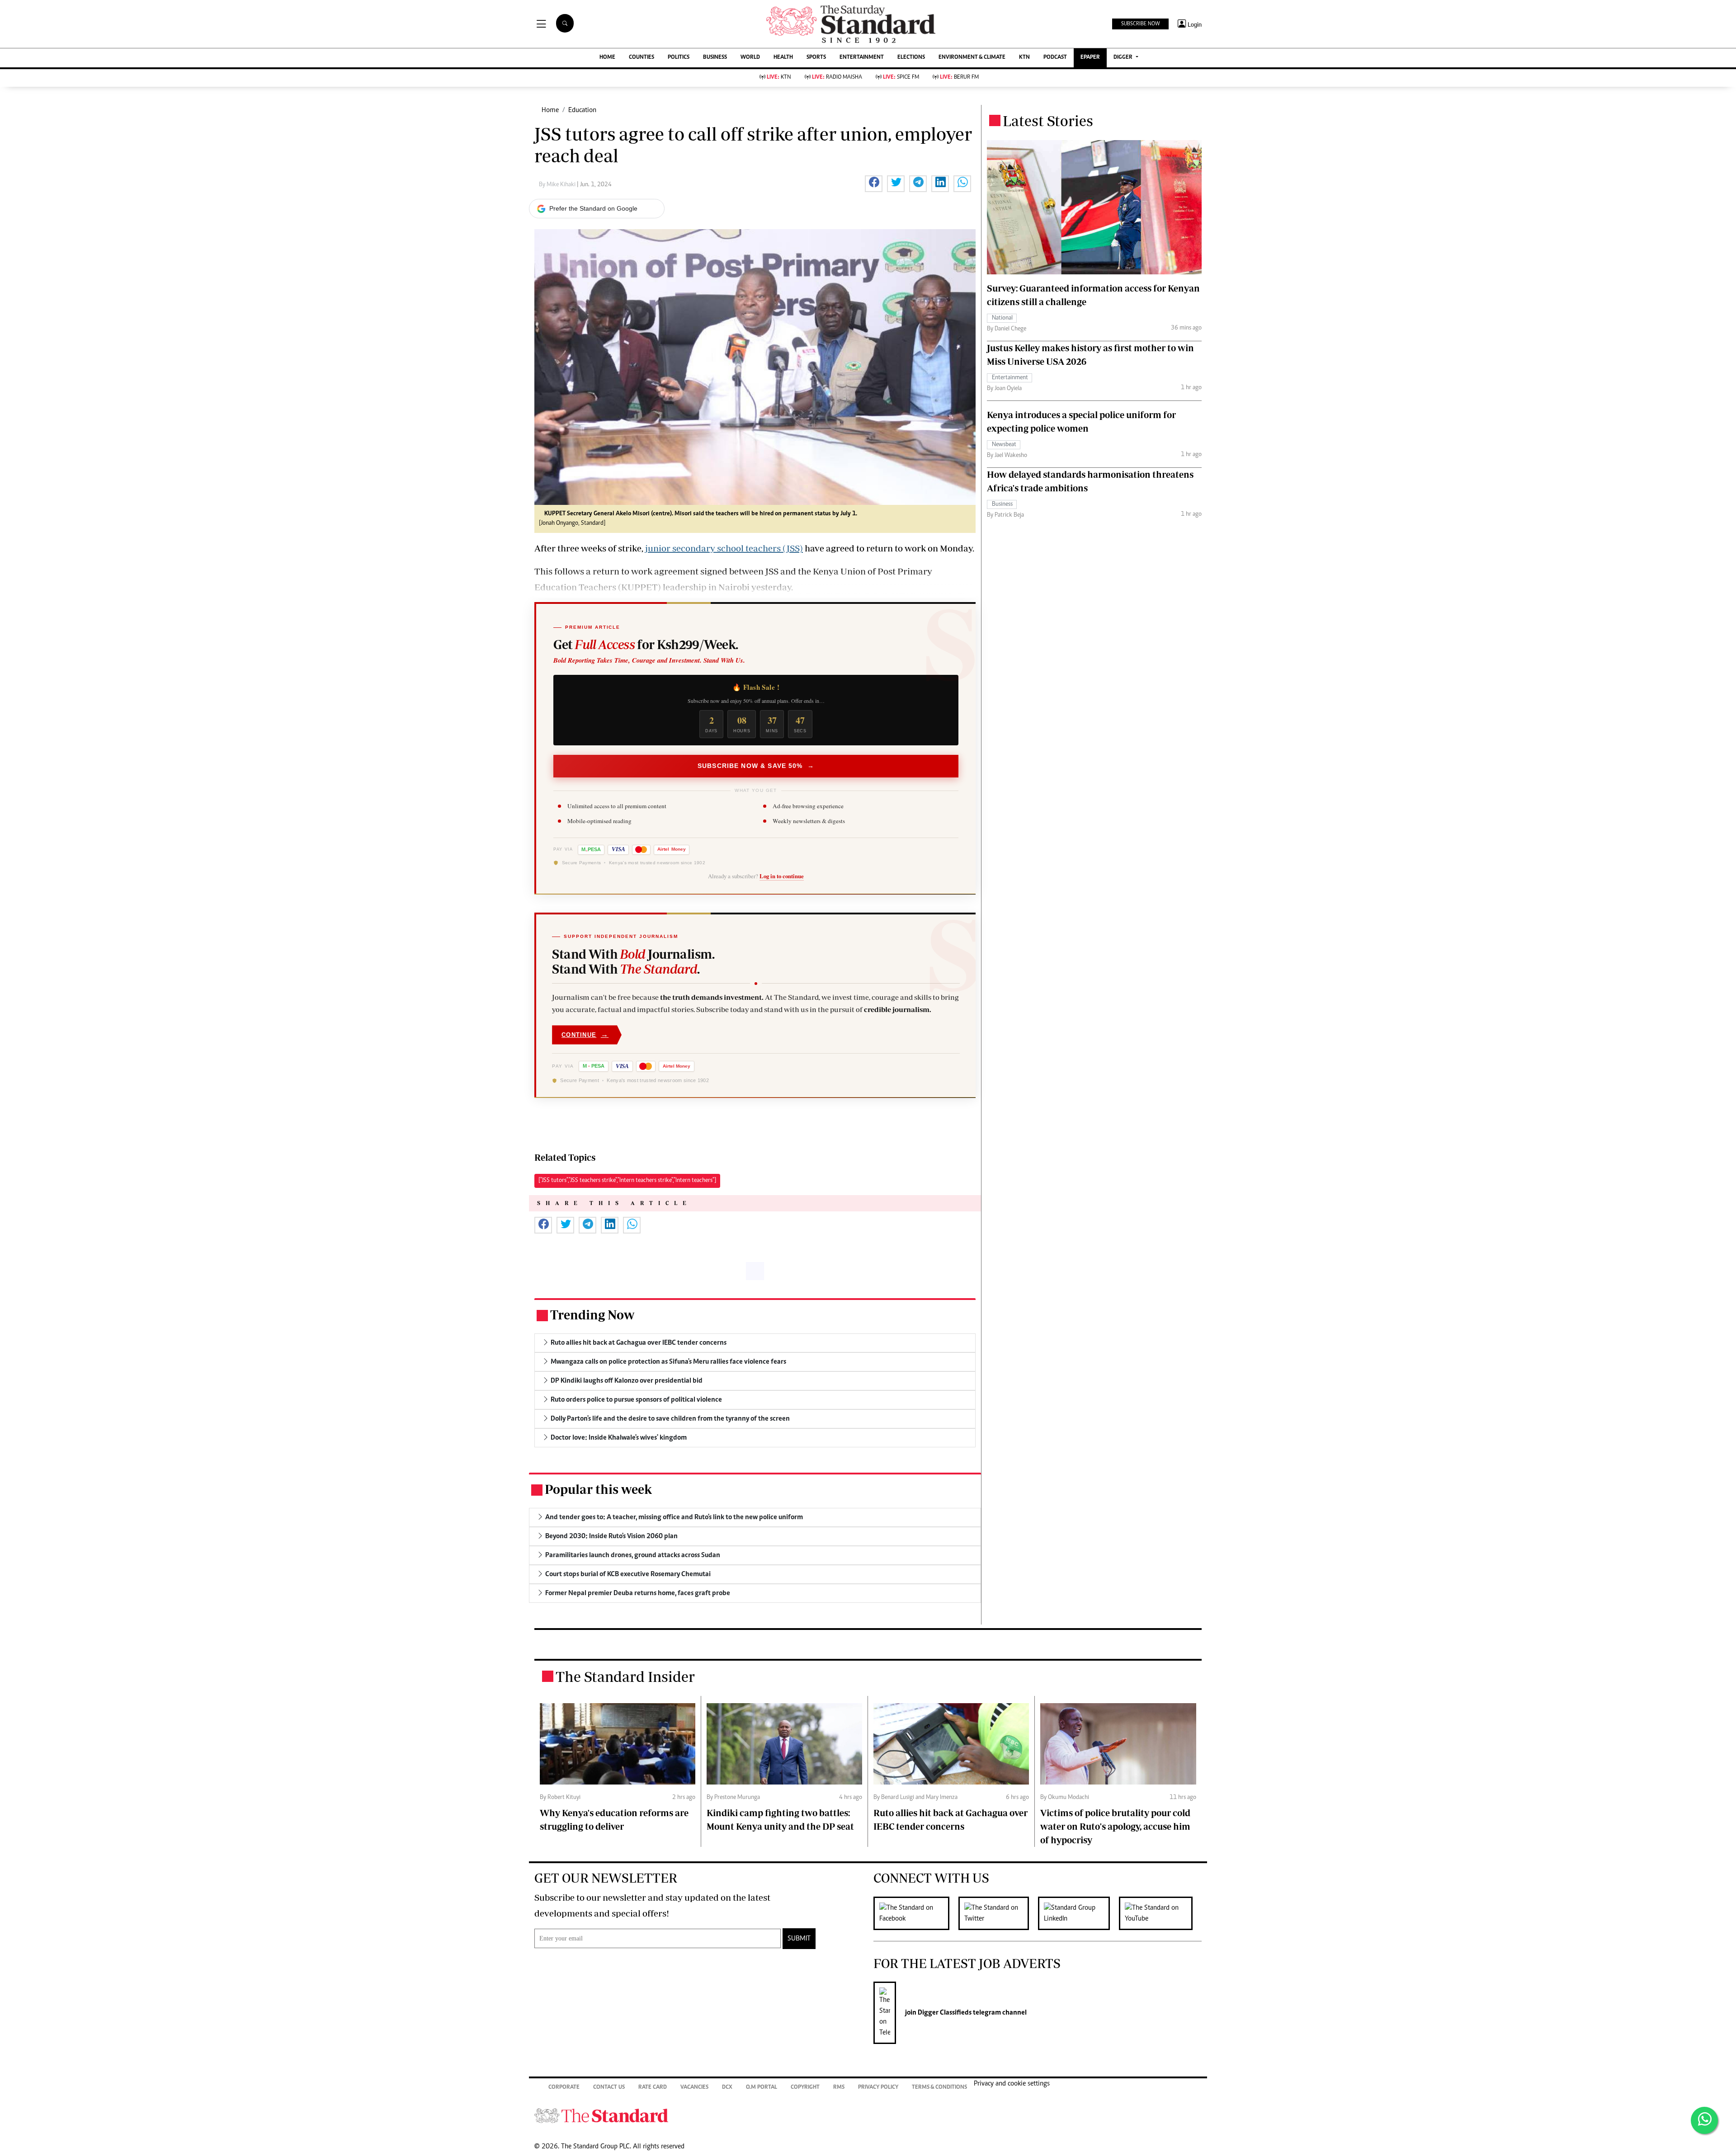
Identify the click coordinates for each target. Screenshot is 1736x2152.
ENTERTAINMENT (862, 58)
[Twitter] (998, 1913)
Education (582, 110)
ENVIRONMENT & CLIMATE (972, 58)
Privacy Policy (878, 2088)
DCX (727, 2088)
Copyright (805, 2088)
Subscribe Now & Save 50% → (756, 766)
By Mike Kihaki (558, 185)
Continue (585, 1034)
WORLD (750, 58)
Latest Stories (1048, 121)
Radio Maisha (837, 78)
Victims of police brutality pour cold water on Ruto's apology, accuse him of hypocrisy (1115, 1826)
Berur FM (959, 78)
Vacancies (694, 2088)
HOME (607, 58)
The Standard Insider (625, 1676)
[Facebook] (916, 1913)
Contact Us (609, 2088)
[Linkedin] (1078, 1913)
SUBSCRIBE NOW (1140, 24)
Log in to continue (782, 876)
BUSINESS (715, 58)
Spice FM (901, 78)
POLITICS (679, 58)
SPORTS (816, 58)
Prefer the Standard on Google (593, 208)
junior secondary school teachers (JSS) (724, 548)
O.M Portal (762, 2088)
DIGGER (1124, 58)
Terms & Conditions (939, 2088)
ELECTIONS (911, 58)
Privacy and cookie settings (1012, 2084)
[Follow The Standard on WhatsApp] (1704, 2120)
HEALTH (783, 58)
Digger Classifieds (944, 2013)
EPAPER (1090, 58)
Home (550, 110)
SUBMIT (799, 1939)
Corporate (564, 2088)
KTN (1024, 58)
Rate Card (653, 2088)
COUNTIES (642, 58)
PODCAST (1055, 58)
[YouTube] (1160, 1913)
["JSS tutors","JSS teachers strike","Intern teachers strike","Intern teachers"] (627, 1181)
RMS (839, 2088)
